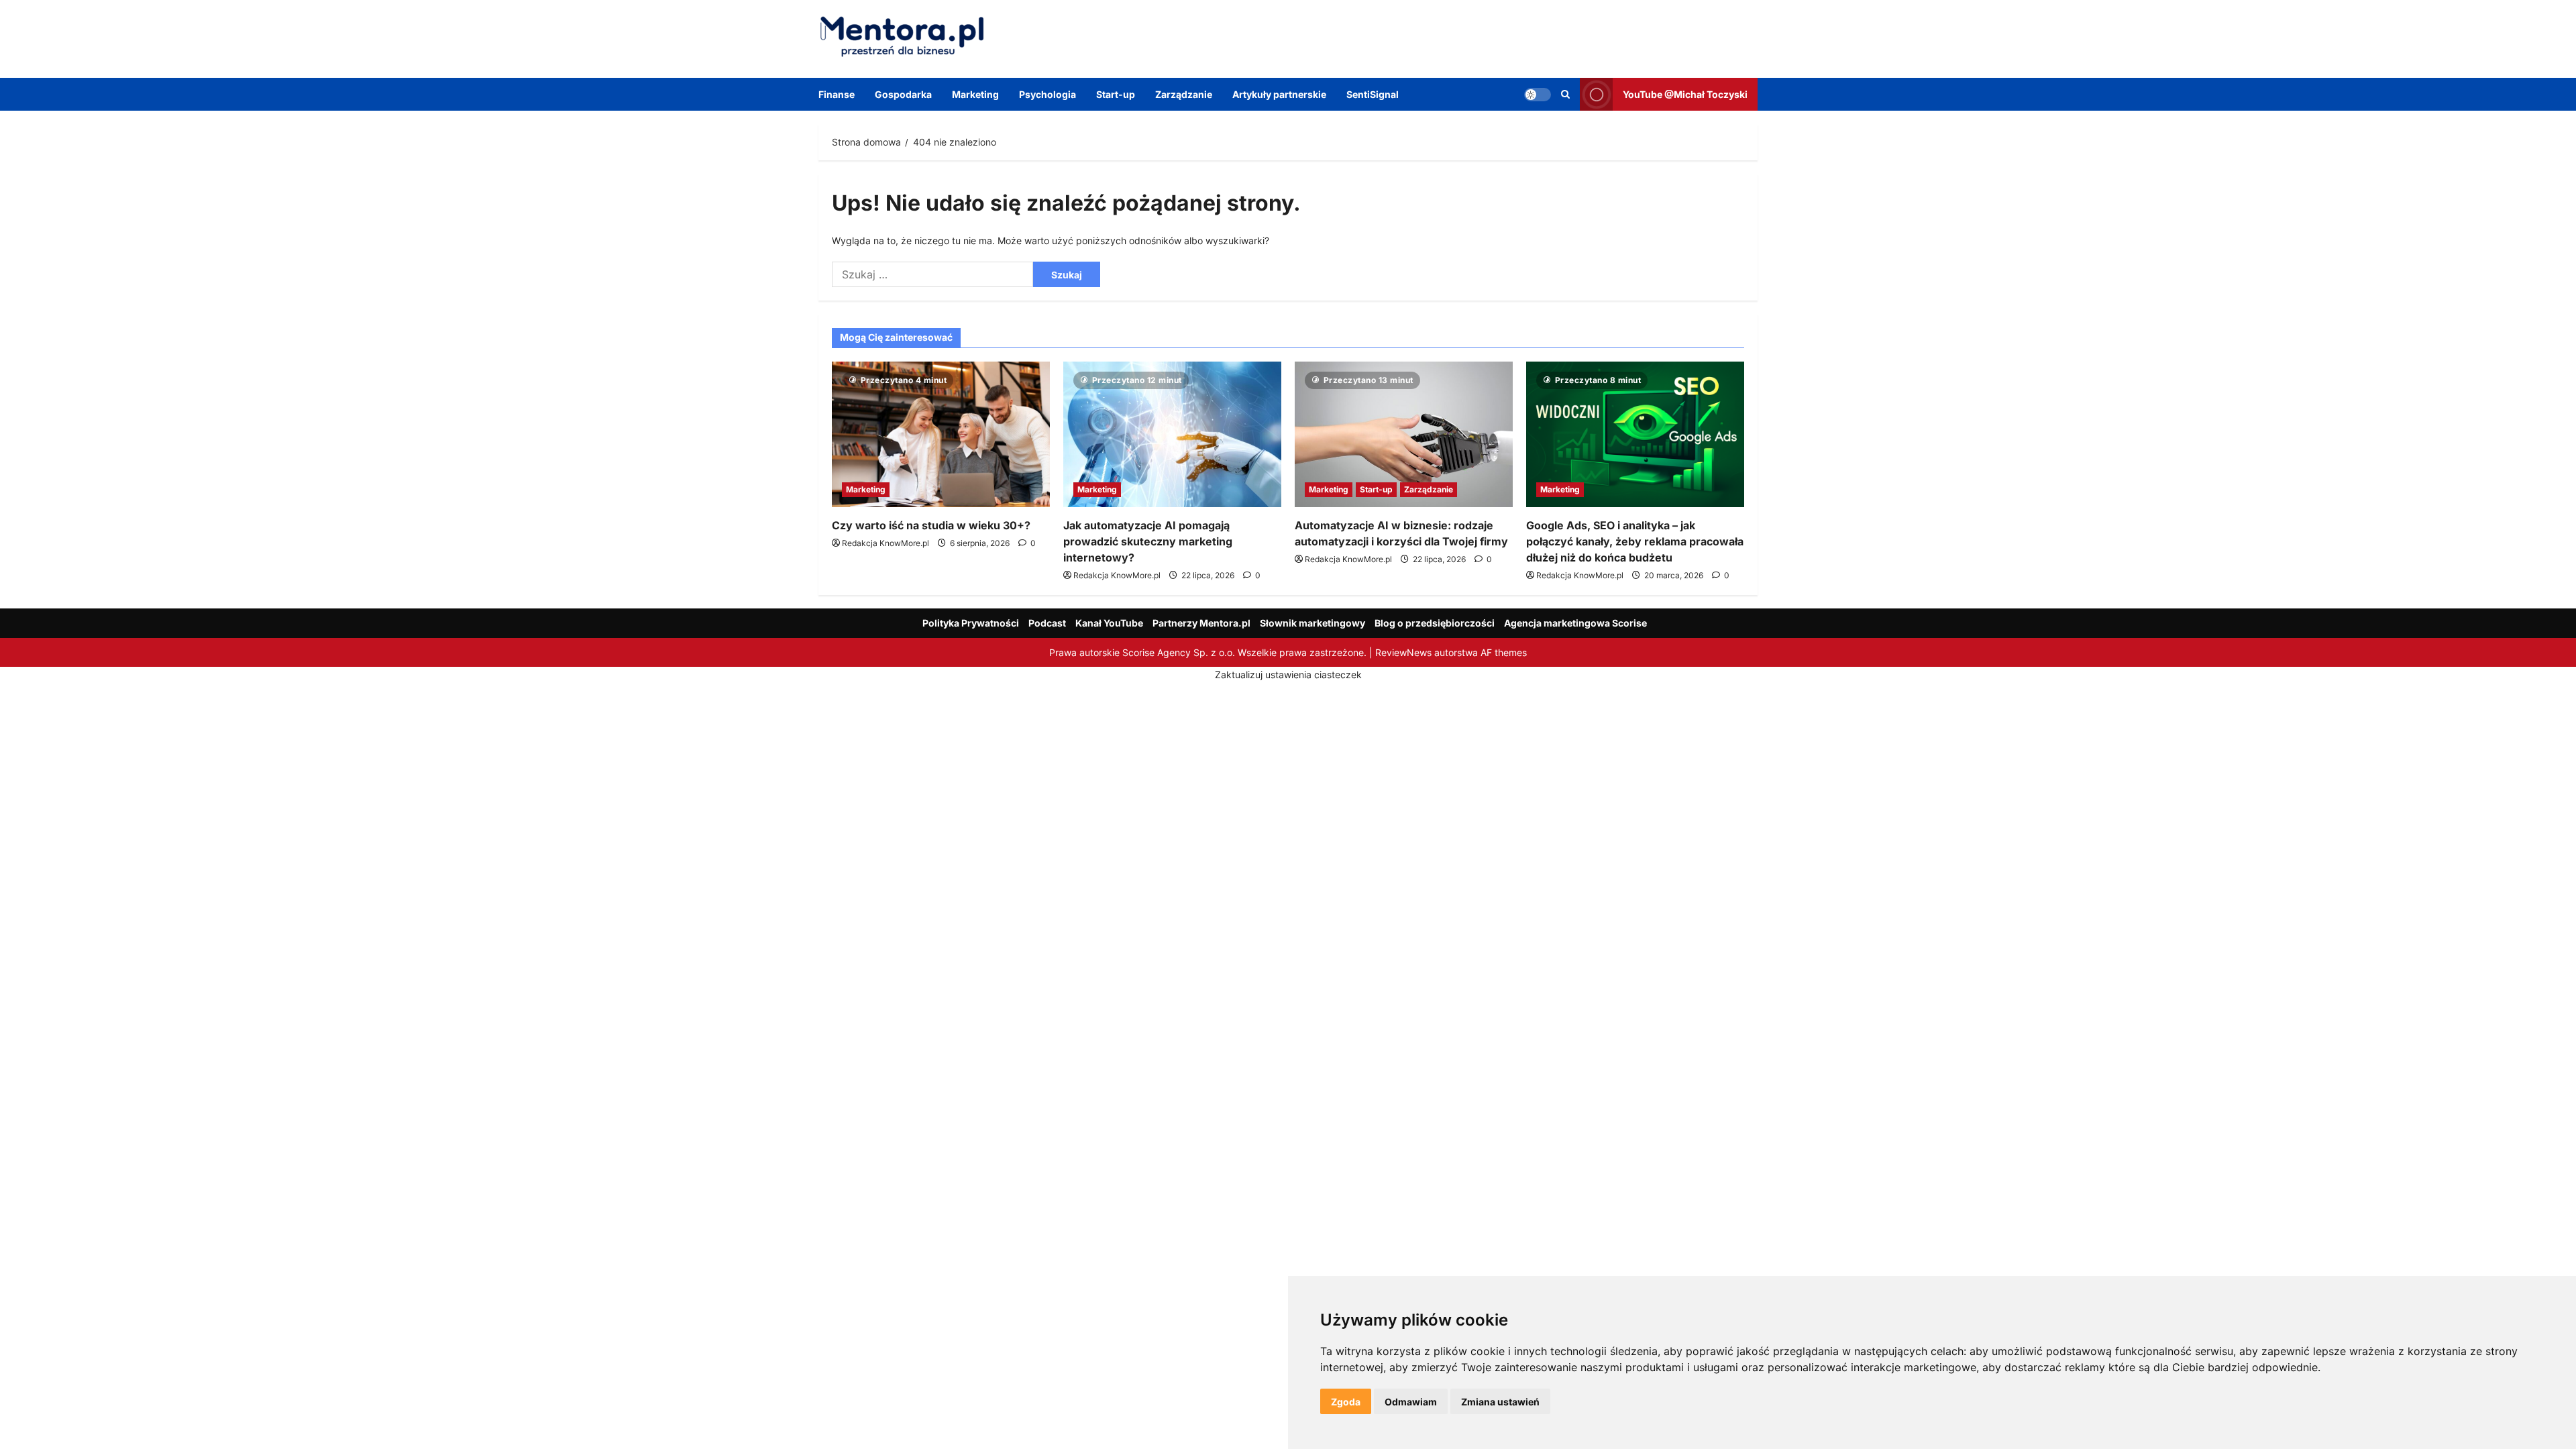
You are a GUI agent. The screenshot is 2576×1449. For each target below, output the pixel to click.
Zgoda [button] (1346, 1402)
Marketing (975, 94)
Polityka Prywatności (971, 623)
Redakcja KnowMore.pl (885, 543)
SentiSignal (1373, 94)
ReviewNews (1403, 652)
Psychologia (1048, 94)
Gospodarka (903, 94)
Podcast (1047, 623)
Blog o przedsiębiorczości (1435, 623)
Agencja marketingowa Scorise (1575, 623)
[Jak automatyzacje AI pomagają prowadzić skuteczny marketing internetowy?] (1172, 434)
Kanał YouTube (1109, 623)
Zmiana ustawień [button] (1500, 1402)
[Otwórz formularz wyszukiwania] (1565, 94)
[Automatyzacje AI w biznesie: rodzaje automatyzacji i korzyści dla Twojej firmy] (1404, 434)
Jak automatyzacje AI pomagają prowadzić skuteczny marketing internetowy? (1148, 541)
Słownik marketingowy (1312, 623)
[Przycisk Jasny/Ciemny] (1538, 94)
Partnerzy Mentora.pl (1201, 623)
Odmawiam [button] (1411, 1402)
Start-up (1116, 94)
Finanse (837, 94)
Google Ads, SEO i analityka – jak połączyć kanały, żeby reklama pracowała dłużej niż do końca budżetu (1635, 541)
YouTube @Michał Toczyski (1685, 94)
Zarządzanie (1184, 94)
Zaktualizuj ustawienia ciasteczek (1288, 675)
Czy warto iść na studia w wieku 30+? (931, 525)
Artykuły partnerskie (1279, 94)
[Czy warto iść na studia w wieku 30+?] (941, 434)
